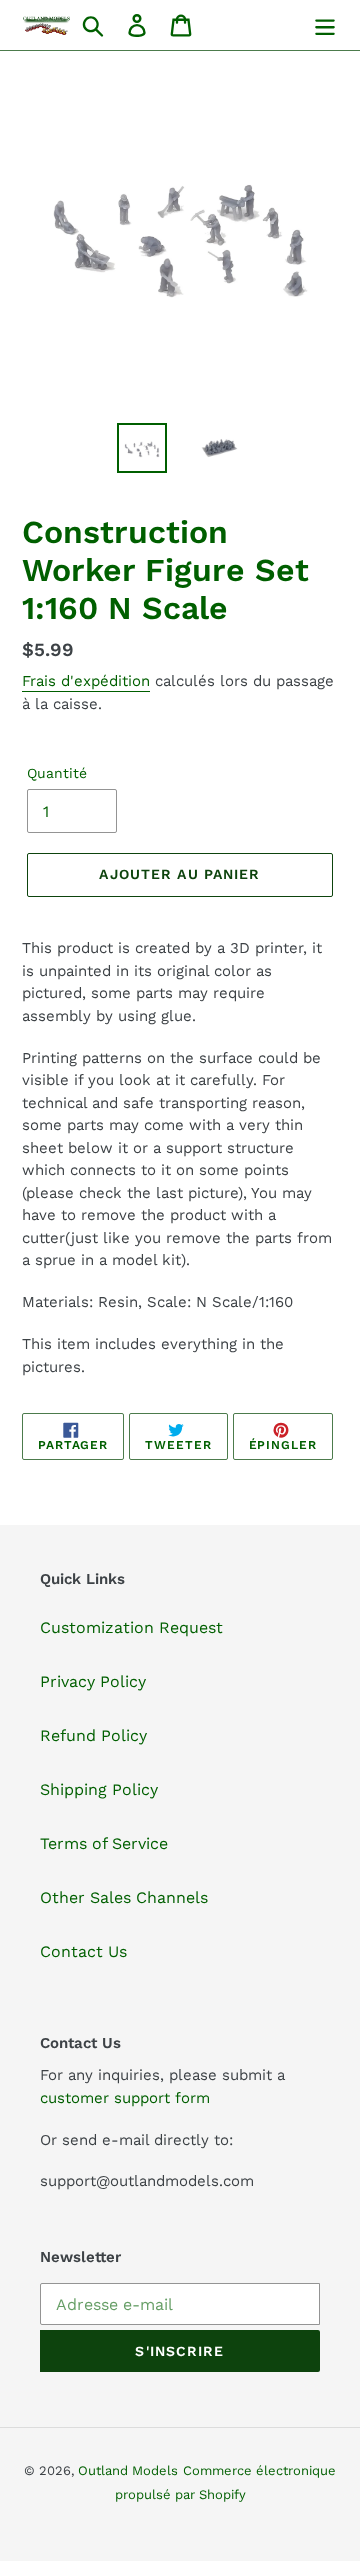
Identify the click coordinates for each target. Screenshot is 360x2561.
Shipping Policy (99, 1789)
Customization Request (131, 1627)
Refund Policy (93, 1735)
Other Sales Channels (124, 1897)
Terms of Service (104, 1843)
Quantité (57, 773)
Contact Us (83, 1951)
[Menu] (325, 25)
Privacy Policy (93, 1681)
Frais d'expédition (86, 681)
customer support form (125, 2098)
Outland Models (128, 2470)
